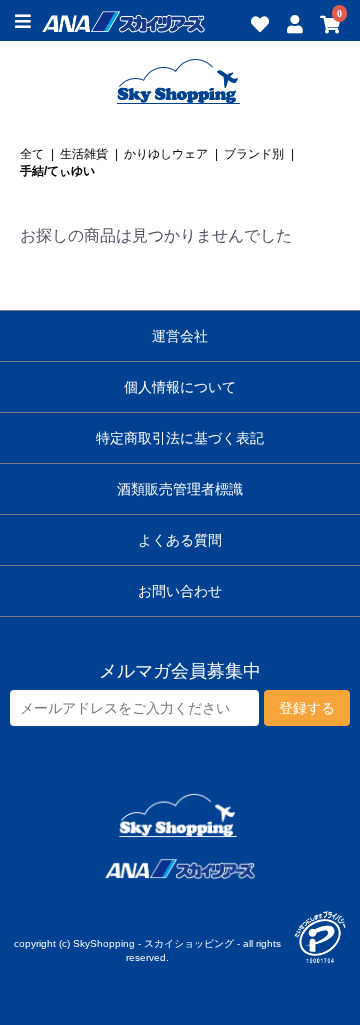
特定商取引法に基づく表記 (180, 438)
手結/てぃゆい (57, 171)
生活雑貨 (84, 154)
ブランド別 (254, 154)
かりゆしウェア (166, 154)
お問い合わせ (180, 591)
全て (32, 154)
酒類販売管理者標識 (180, 489)
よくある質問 (180, 540)
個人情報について (180, 387)
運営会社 (180, 336)
